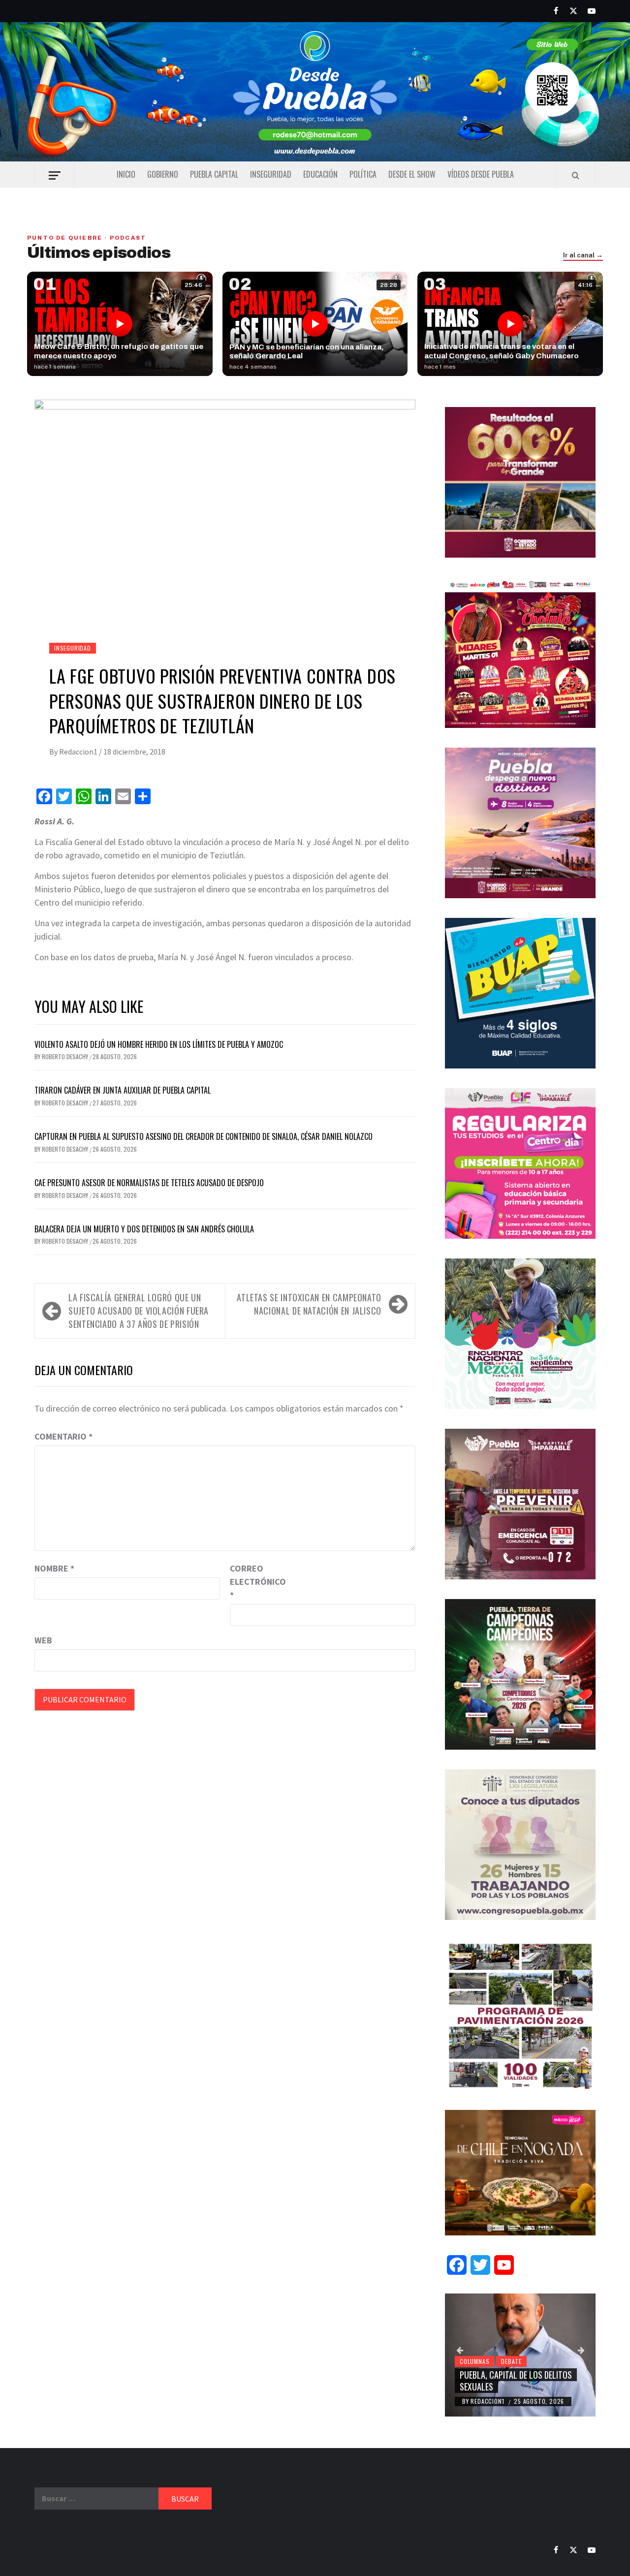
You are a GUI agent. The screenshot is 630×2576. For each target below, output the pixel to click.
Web (43, 1640)
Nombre (54, 1568)
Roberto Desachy (66, 1056)
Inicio (126, 174)
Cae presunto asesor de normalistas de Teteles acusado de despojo (149, 1183)
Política (363, 174)
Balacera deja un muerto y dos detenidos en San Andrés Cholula (144, 1229)
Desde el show (412, 174)
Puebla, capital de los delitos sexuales (516, 2380)
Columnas (474, 2361)
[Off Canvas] (54, 175)
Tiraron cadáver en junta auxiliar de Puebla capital (123, 1090)
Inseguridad (271, 174)
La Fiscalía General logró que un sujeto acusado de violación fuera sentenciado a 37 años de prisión (139, 1311)
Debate (511, 2361)
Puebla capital (214, 174)
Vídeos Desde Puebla (481, 174)
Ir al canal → (583, 255)
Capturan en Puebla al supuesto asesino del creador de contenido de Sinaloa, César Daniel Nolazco (204, 1136)
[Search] (576, 175)
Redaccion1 (79, 752)
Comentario (63, 1436)
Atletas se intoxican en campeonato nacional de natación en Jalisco (309, 1304)
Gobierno (163, 174)
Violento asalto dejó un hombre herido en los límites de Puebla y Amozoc (160, 1044)
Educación (320, 174)
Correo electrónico (254, 1582)
